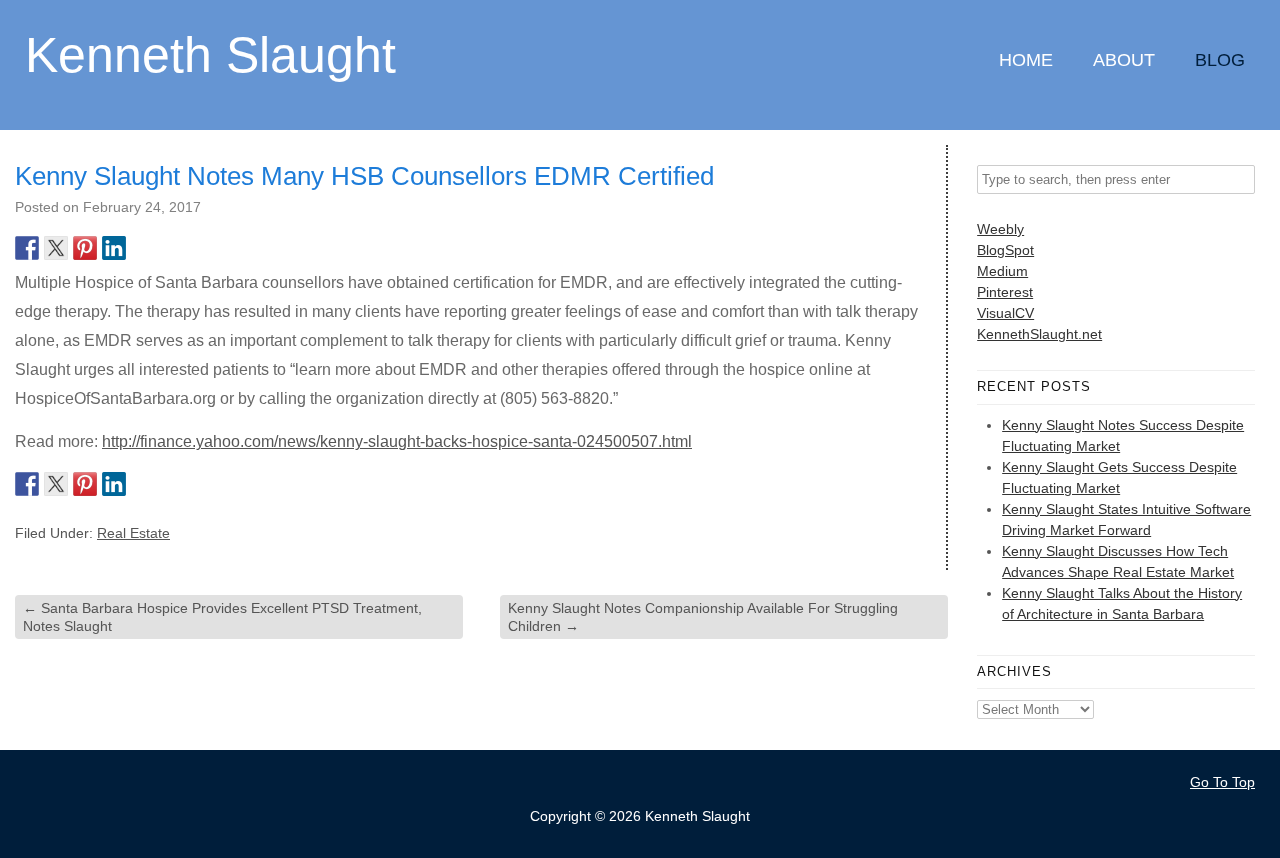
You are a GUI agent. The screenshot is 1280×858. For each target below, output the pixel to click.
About (1124, 60)
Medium (1002, 271)
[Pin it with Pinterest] (85, 248)
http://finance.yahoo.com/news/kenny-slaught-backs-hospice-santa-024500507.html (397, 441)
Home (1026, 60)
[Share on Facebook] (27, 248)
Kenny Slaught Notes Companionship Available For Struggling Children (703, 617)
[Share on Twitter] (56, 248)
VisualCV (1005, 313)
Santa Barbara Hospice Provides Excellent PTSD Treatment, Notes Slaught (222, 617)
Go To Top (1222, 782)
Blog (1220, 60)
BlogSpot (1005, 250)
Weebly (1000, 229)
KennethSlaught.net (1039, 334)
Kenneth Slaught (210, 53)
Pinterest (1005, 292)
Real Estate (133, 533)
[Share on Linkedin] (114, 248)
